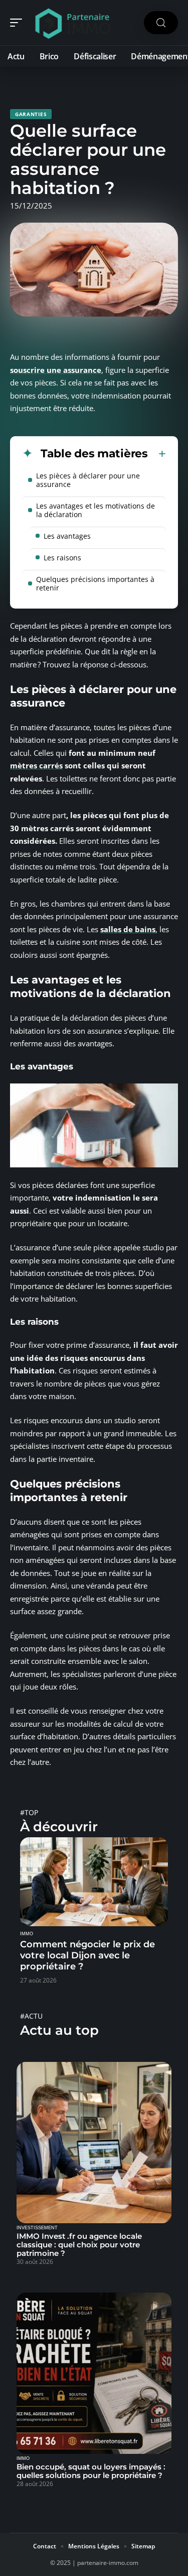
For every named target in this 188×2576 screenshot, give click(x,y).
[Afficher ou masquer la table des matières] (157, 454)
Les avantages (67, 536)
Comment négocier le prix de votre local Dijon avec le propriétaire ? (87, 1955)
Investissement (37, 2228)
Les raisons (62, 558)
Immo (27, 1934)
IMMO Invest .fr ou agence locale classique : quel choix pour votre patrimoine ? (79, 2245)
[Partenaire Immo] (72, 23)
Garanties (31, 114)
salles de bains (128, 929)
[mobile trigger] (19, 23)
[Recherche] (161, 23)
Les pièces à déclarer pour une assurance (88, 480)
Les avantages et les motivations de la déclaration (96, 510)
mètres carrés (36, 765)
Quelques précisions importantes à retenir (95, 583)
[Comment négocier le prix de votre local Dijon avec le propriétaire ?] (94, 1882)
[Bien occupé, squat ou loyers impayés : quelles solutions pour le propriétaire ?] (94, 2373)
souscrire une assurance (56, 370)
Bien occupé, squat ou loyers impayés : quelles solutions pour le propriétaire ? (91, 2471)
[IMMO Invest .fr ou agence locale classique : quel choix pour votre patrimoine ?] (94, 2143)
